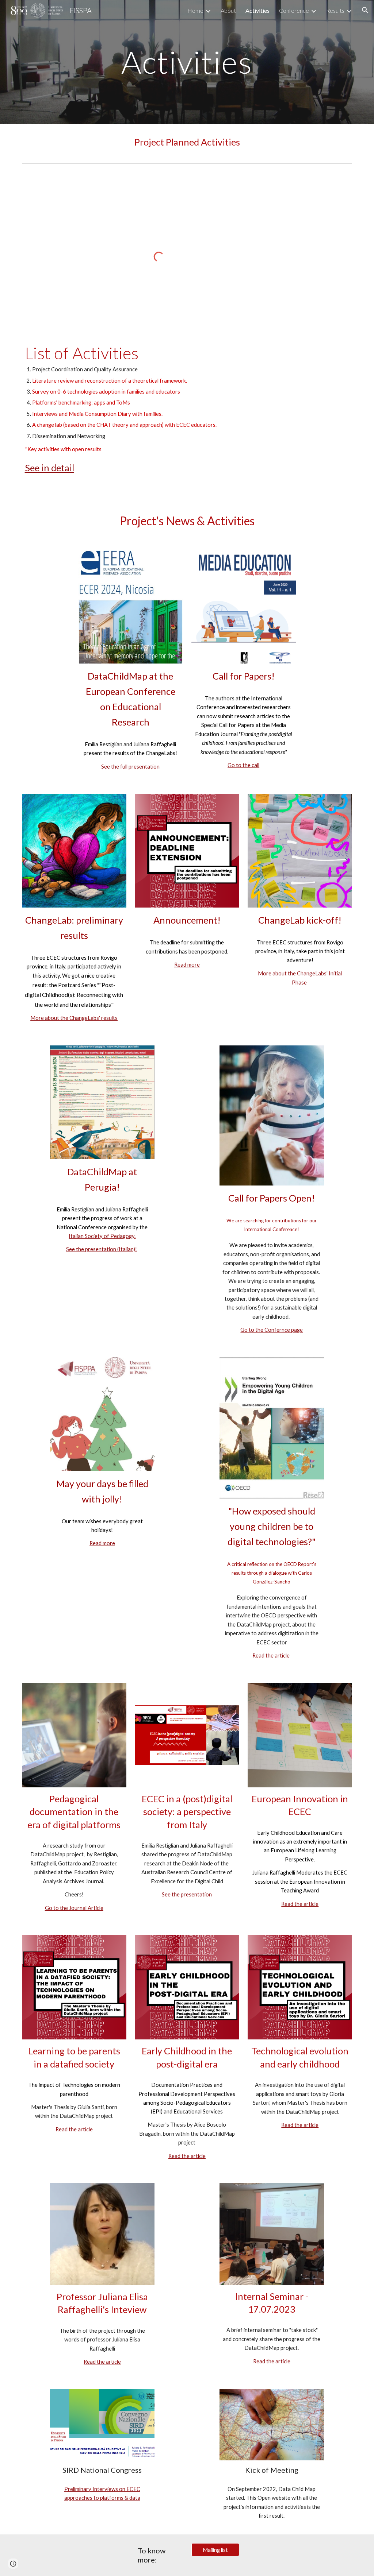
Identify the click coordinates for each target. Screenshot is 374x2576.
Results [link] (335, 10)
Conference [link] (294, 10)
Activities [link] (257, 10)
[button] (365, 10)
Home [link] (195, 10)
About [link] (228, 10)
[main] (187, 62)
